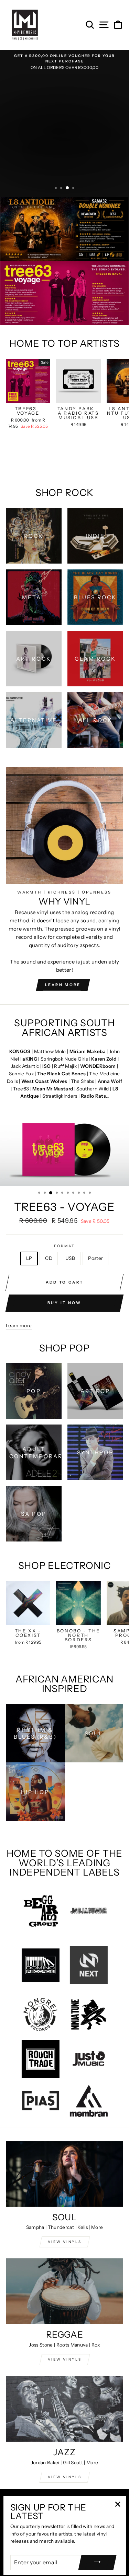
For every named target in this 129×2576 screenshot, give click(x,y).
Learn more (19, 1325)
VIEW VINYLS (65, 2242)
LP (29, 1258)
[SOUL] (64, 2174)
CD (49, 1258)
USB (70, 1258)
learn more (63, 985)
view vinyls (65, 2359)
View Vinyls (65, 2477)
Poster (95, 1258)
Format (64, 1246)
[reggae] (64, 2291)
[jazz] (64, 2409)
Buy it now (64, 1303)
